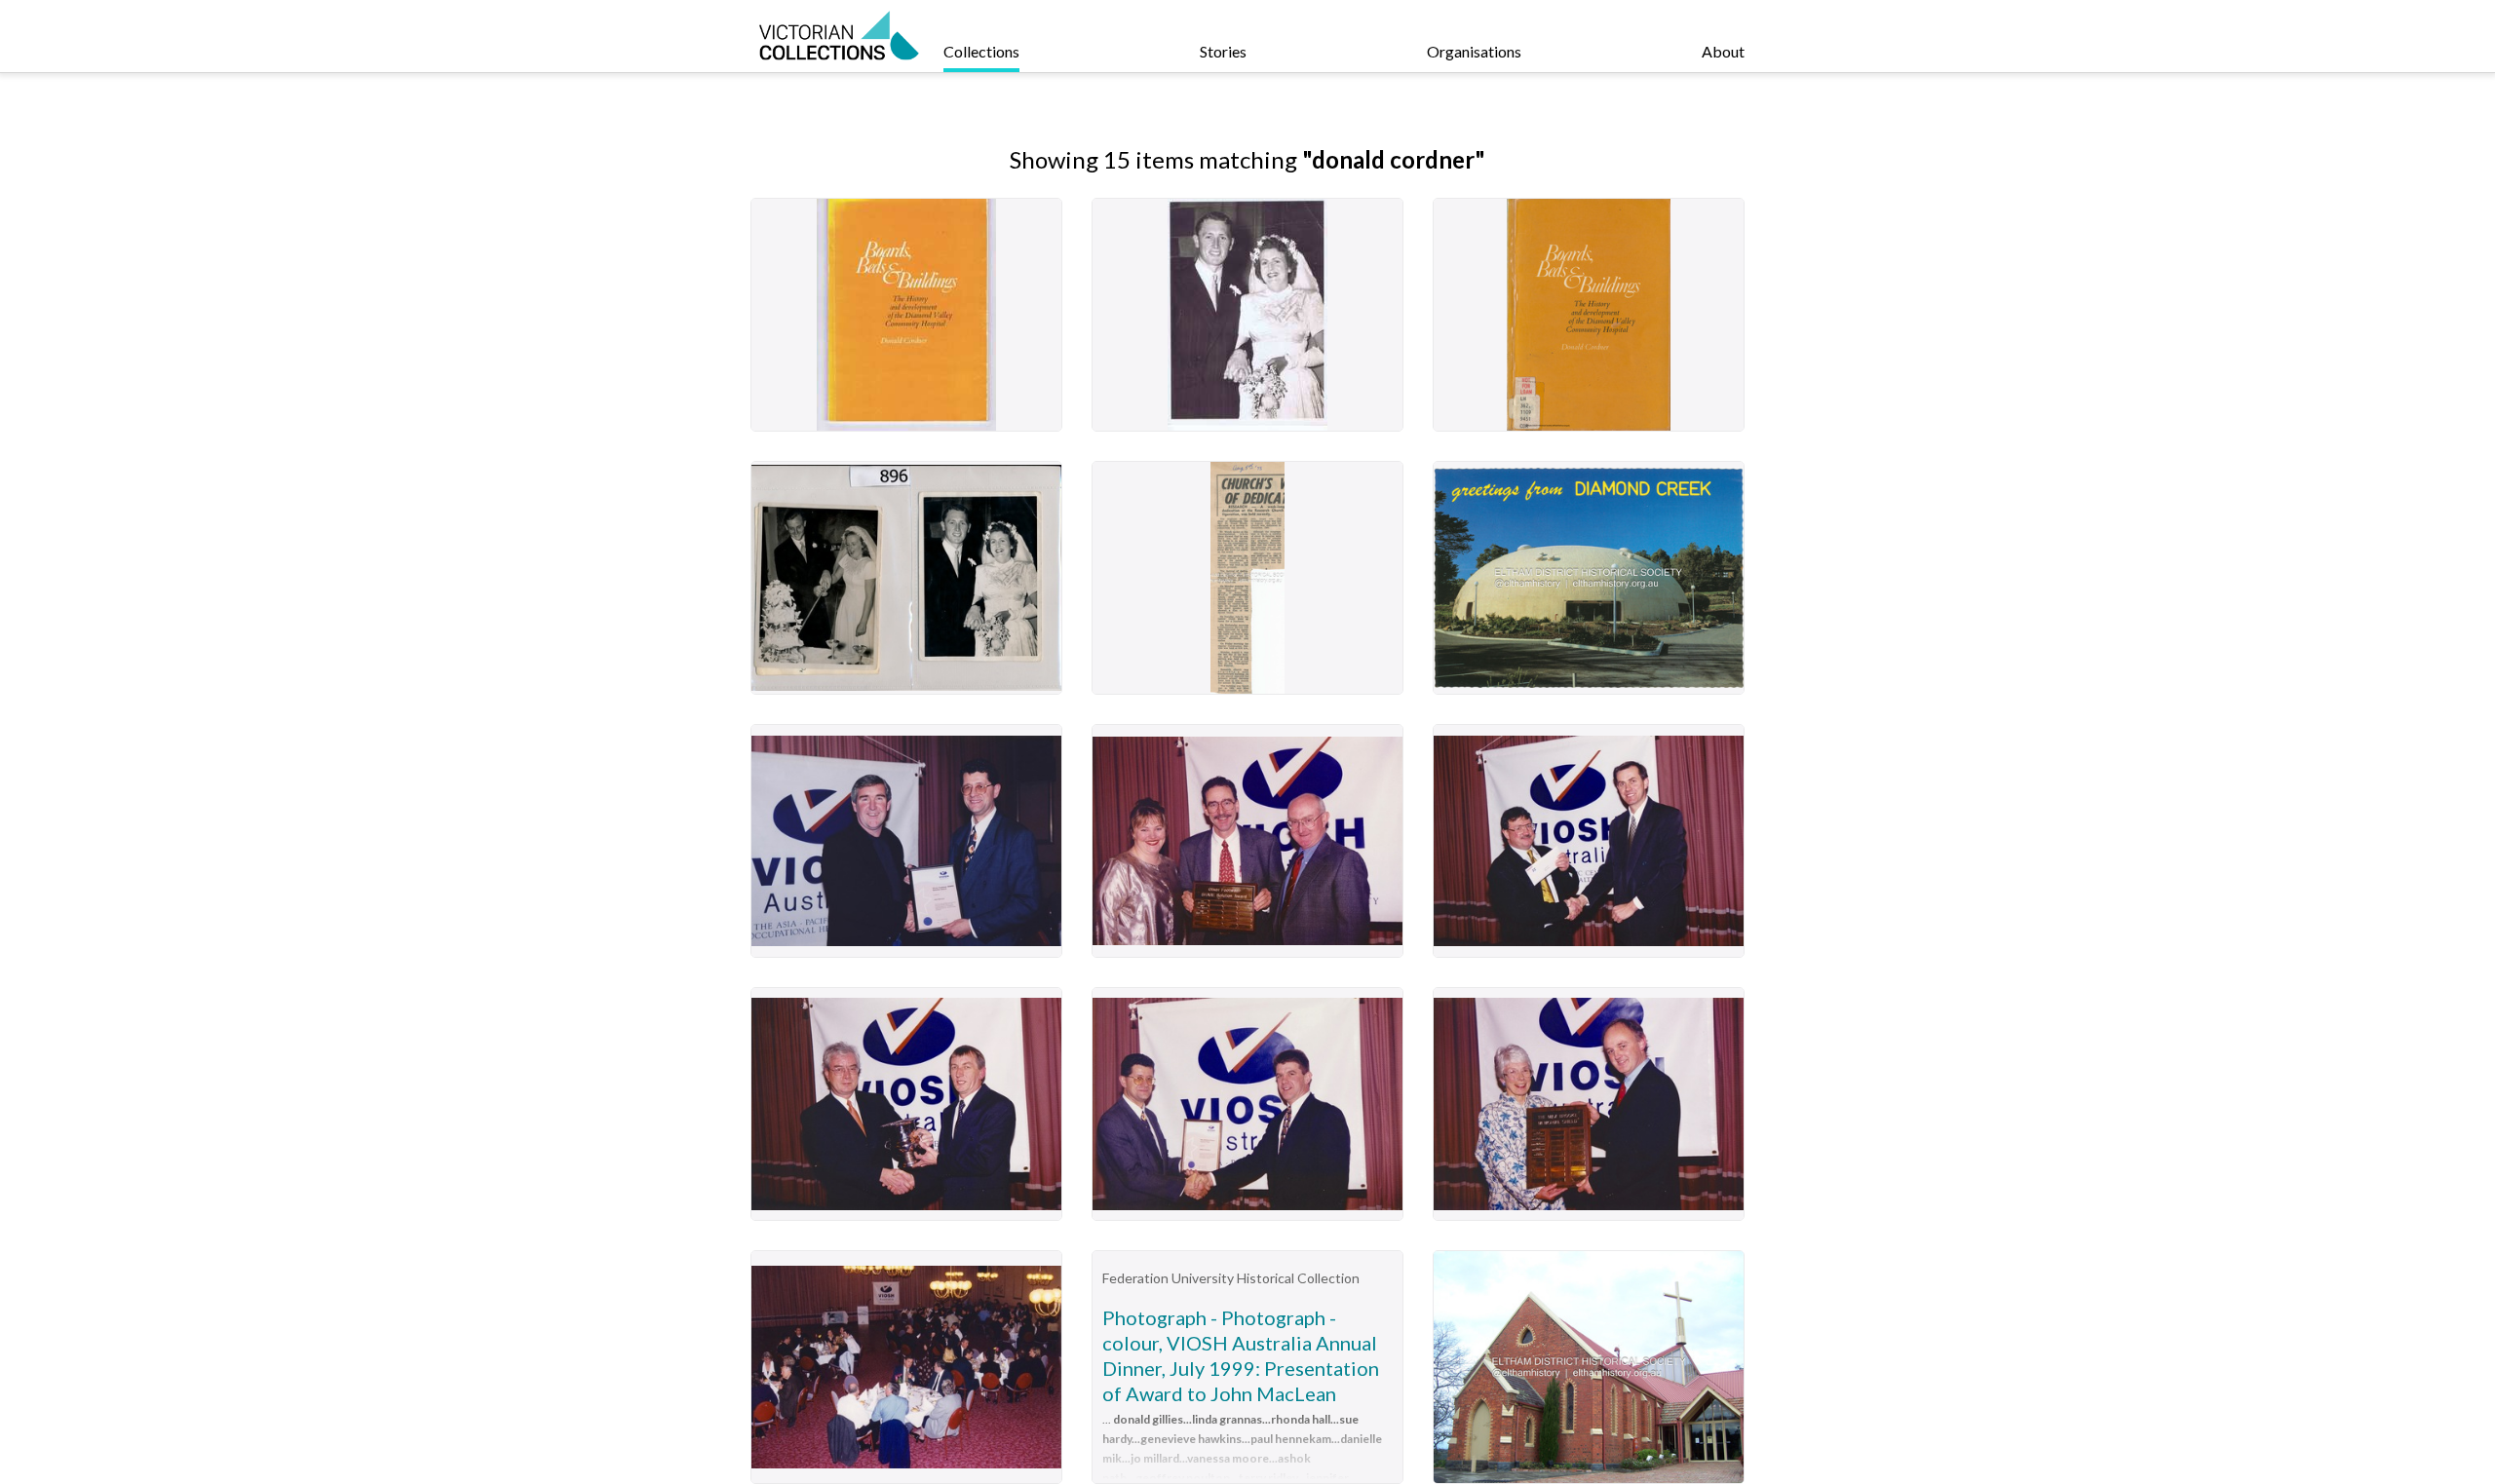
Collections (981, 51)
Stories (1223, 51)
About (1723, 51)
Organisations (1474, 51)
